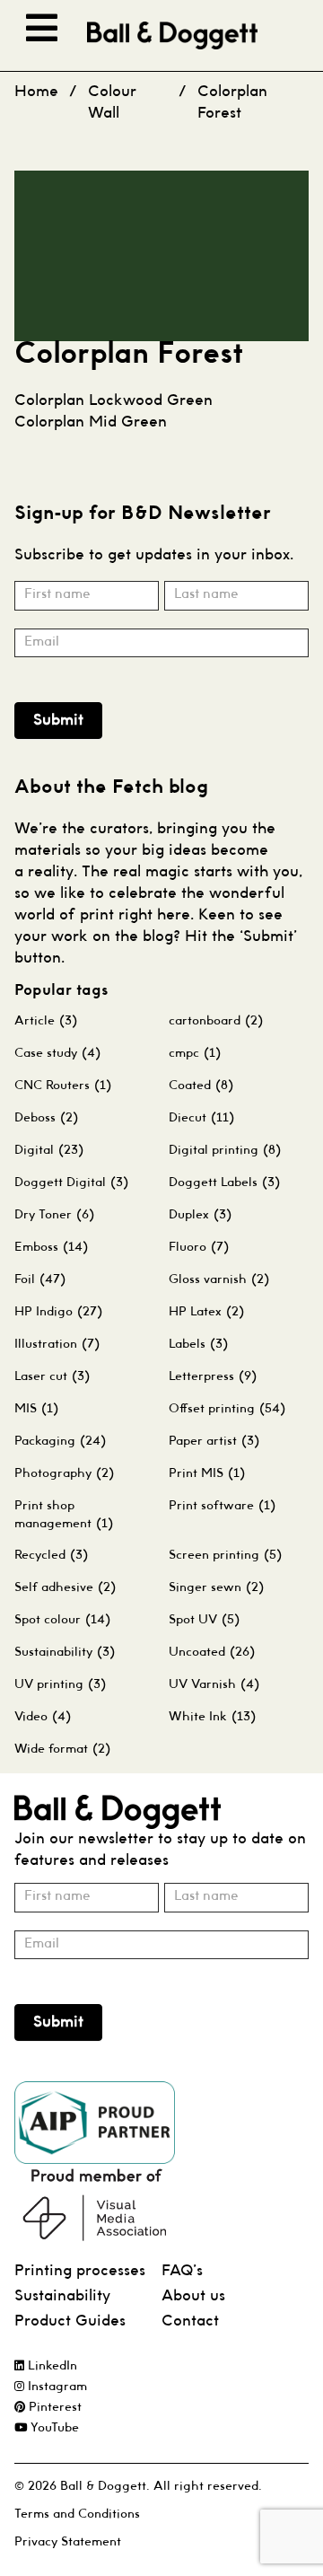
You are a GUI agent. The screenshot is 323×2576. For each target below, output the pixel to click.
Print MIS (207, 1473)
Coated (201, 1086)
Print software (222, 1506)
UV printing (60, 1684)
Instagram (56, 2387)
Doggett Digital (71, 1182)
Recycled (51, 1555)
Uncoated (212, 1652)
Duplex (200, 1215)
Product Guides (70, 2321)
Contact (190, 2321)
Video (43, 1717)
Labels (198, 1344)
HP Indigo (58, 1312)
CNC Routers (63, 1086)
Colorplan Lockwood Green (113, 401)
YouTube (53, 2428)
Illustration (57, 1344)
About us (193, 2296)
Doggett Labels (224, 1182)
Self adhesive (65, 1587)
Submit (58, 721)
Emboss (51, 1247)
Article (46, 1021)
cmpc (195, 1053)
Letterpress (213, 1376)
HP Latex (206, 1312)
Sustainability (65, 1652)
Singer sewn (216, 1587)
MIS (36, 1409)
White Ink (212, 1717)
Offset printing (227, 1409)
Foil (40, 1279)
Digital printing (225, 1150)
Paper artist (214, 1441)
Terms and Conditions (77, 2514)
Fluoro (199, 1247)
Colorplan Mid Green (91, 422)
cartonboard (216, 1021)
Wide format (62, 1749)
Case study (57, 1053)
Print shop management (64, 1515)
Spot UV (204, 1620)
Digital (49, 1150)
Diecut (201, 1118)
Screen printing (225, 1555)
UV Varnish (214, 1684)
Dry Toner (54, 1215)
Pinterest (53, 2408)
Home (36, 92)
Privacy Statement (68, 2542)
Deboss (46, 1118)
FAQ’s (182, 2271)
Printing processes (80, 2271)
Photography (64, 1473)
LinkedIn (51, 2366)
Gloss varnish (219, 1279)
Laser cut (52, 1376)
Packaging (60, 1441)
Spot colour (62, 1620)
